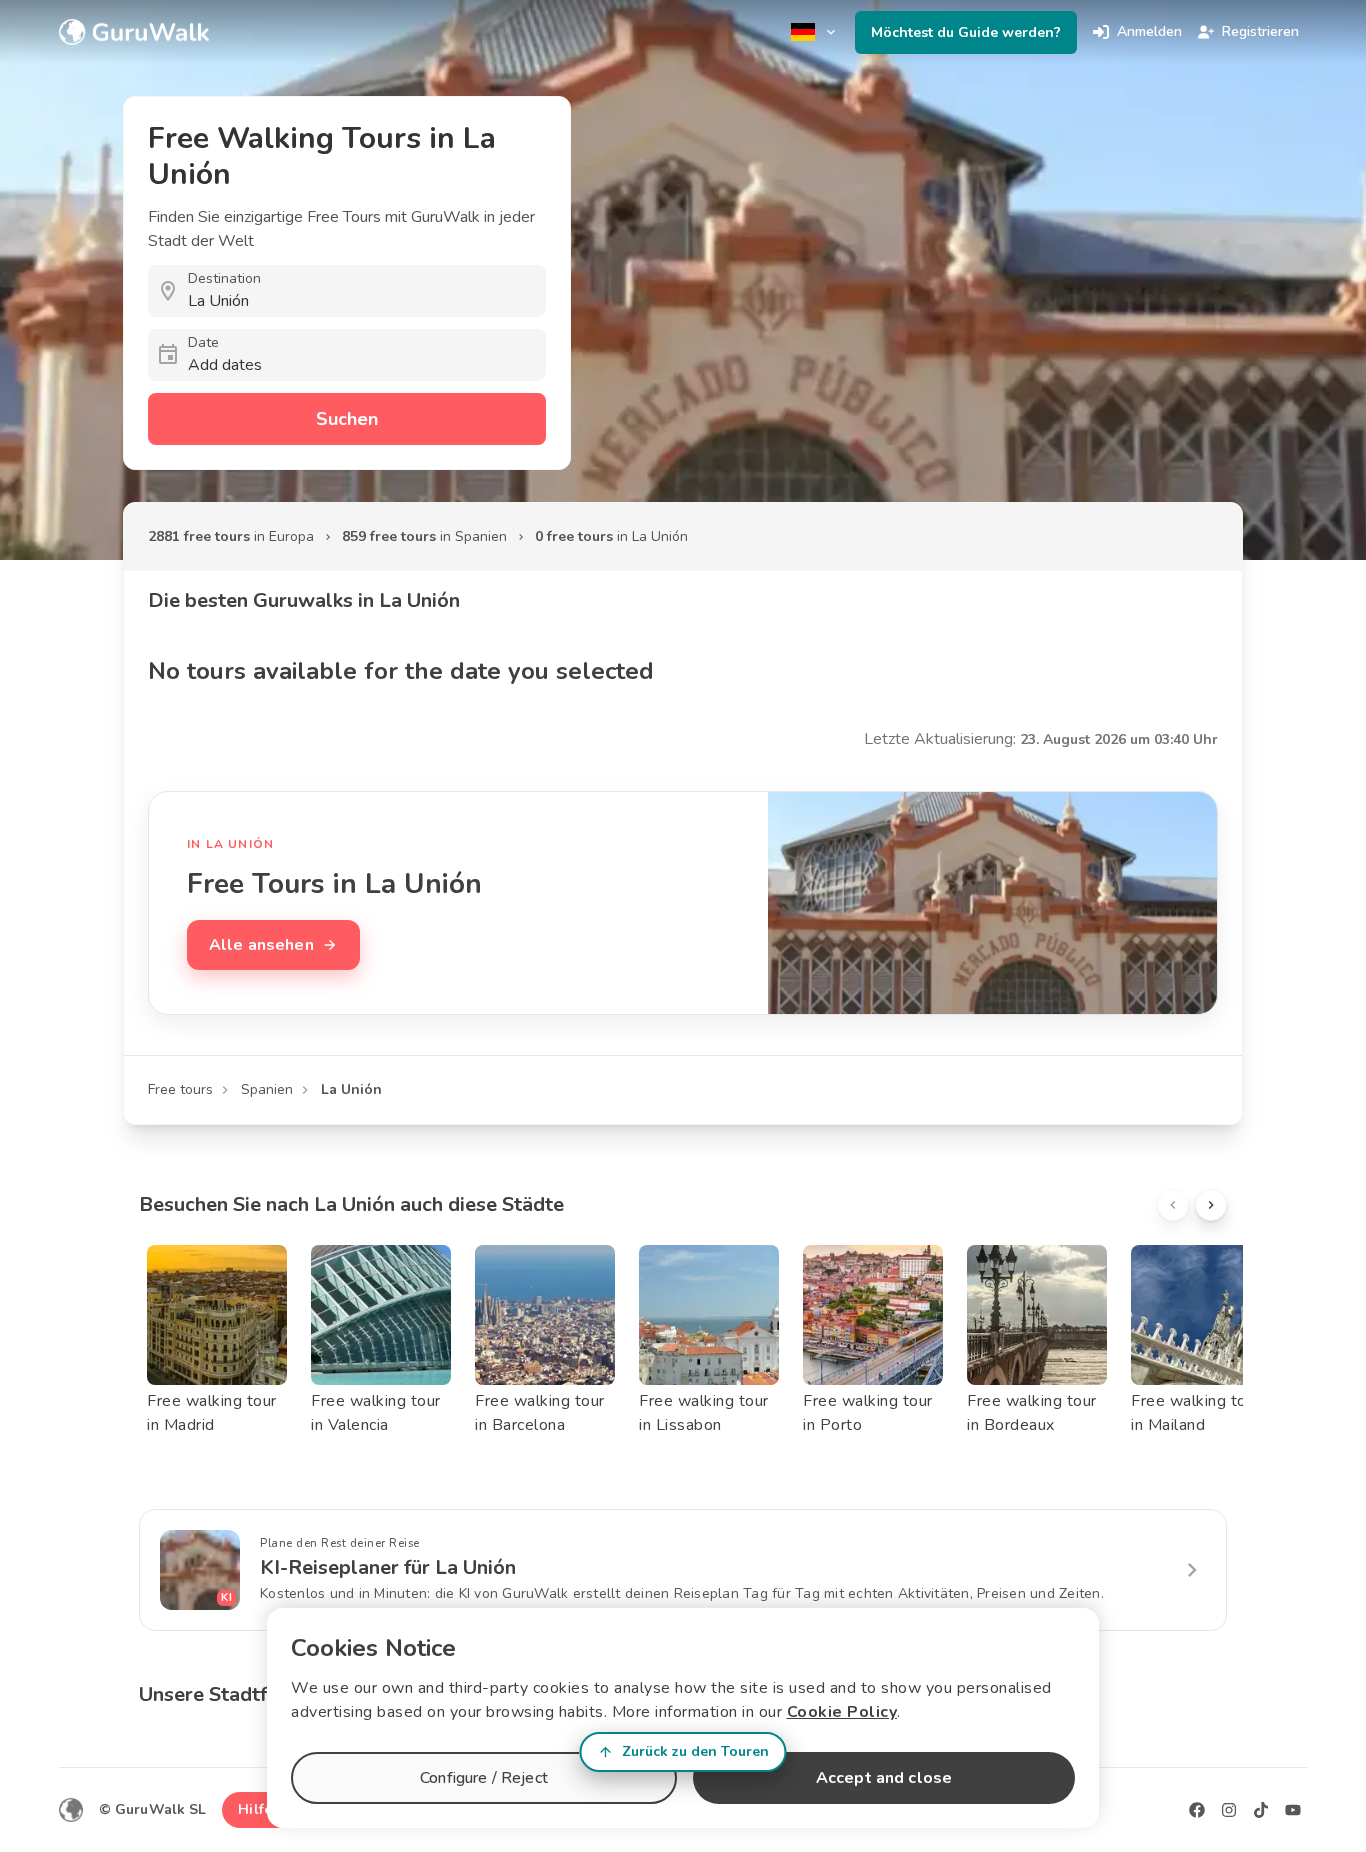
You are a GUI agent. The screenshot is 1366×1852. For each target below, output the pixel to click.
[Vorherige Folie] (1173, 1205)
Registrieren (1260, 31)
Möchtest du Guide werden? (966, 32)
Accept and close (884, 1778)
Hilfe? (258, 1809)
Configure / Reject (484, 1778)
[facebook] (1197, 1810)
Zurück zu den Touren (695, 1751)
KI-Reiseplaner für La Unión (388, 1567)
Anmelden (1149, 31)
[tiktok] (1261, 1810)
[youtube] (1293, 1810)
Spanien (267, 1089)
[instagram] (1229, 1810)
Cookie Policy (842, 1712)
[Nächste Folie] (1211, 1205)
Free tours (180, 1089)
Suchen (347, 419)
